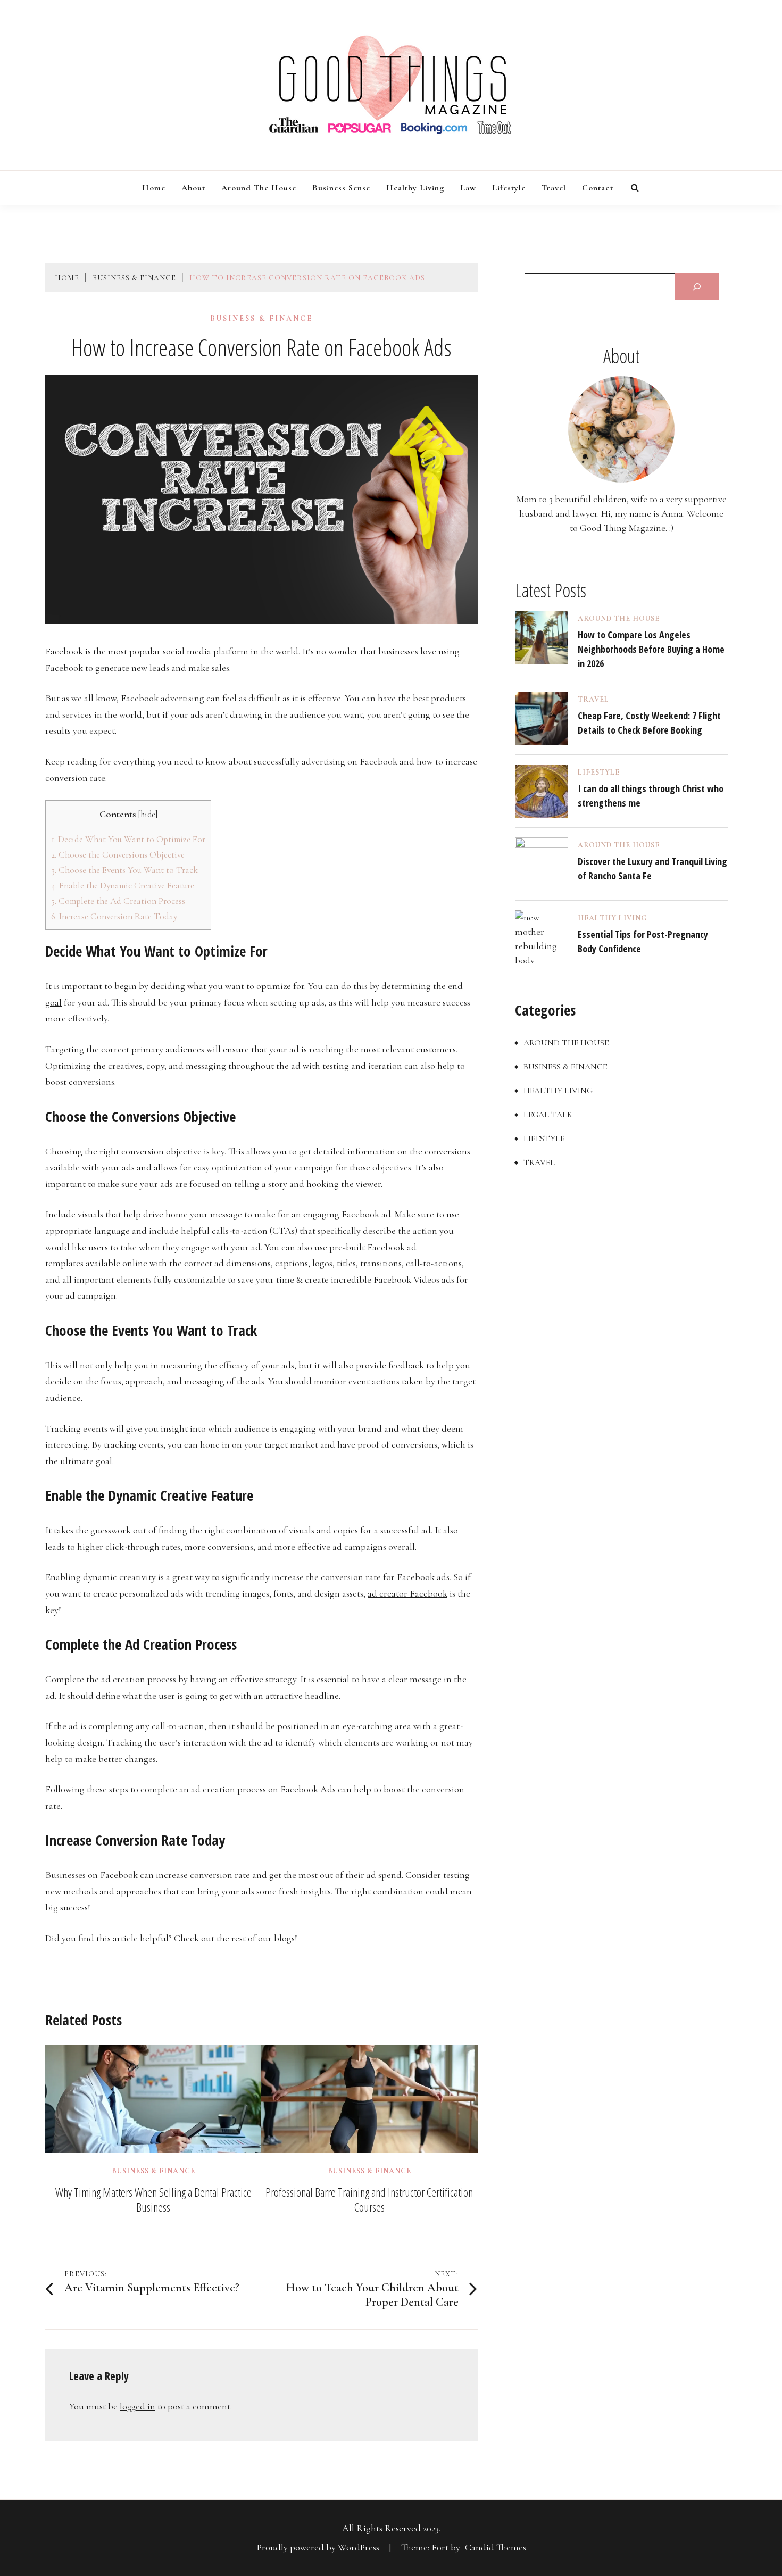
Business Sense (341, 188)
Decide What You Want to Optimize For (128, 839)
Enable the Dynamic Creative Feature (123, 886)
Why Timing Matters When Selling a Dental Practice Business (153, 2199)
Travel (554, 188)
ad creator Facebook (407, 1593)
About (193, 188)
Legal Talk (548, 1115)
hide (148, 815)
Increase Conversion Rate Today (114, 916)
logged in (138, 2406)
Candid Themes (496, 2547)
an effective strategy (257, 1679)
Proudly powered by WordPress (319, 2547)
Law (468, 188)
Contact (598, 188)
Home (154, 188)
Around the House (259, 188)
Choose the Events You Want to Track (124, 870)
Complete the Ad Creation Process (118, 901)
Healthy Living (415, 188)
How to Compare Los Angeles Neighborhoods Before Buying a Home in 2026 (651, 649)
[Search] (697, 287)
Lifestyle (509, 188)
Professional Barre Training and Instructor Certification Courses (369, 2199)
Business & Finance (261, 319)
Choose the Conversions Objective (118, 855)
